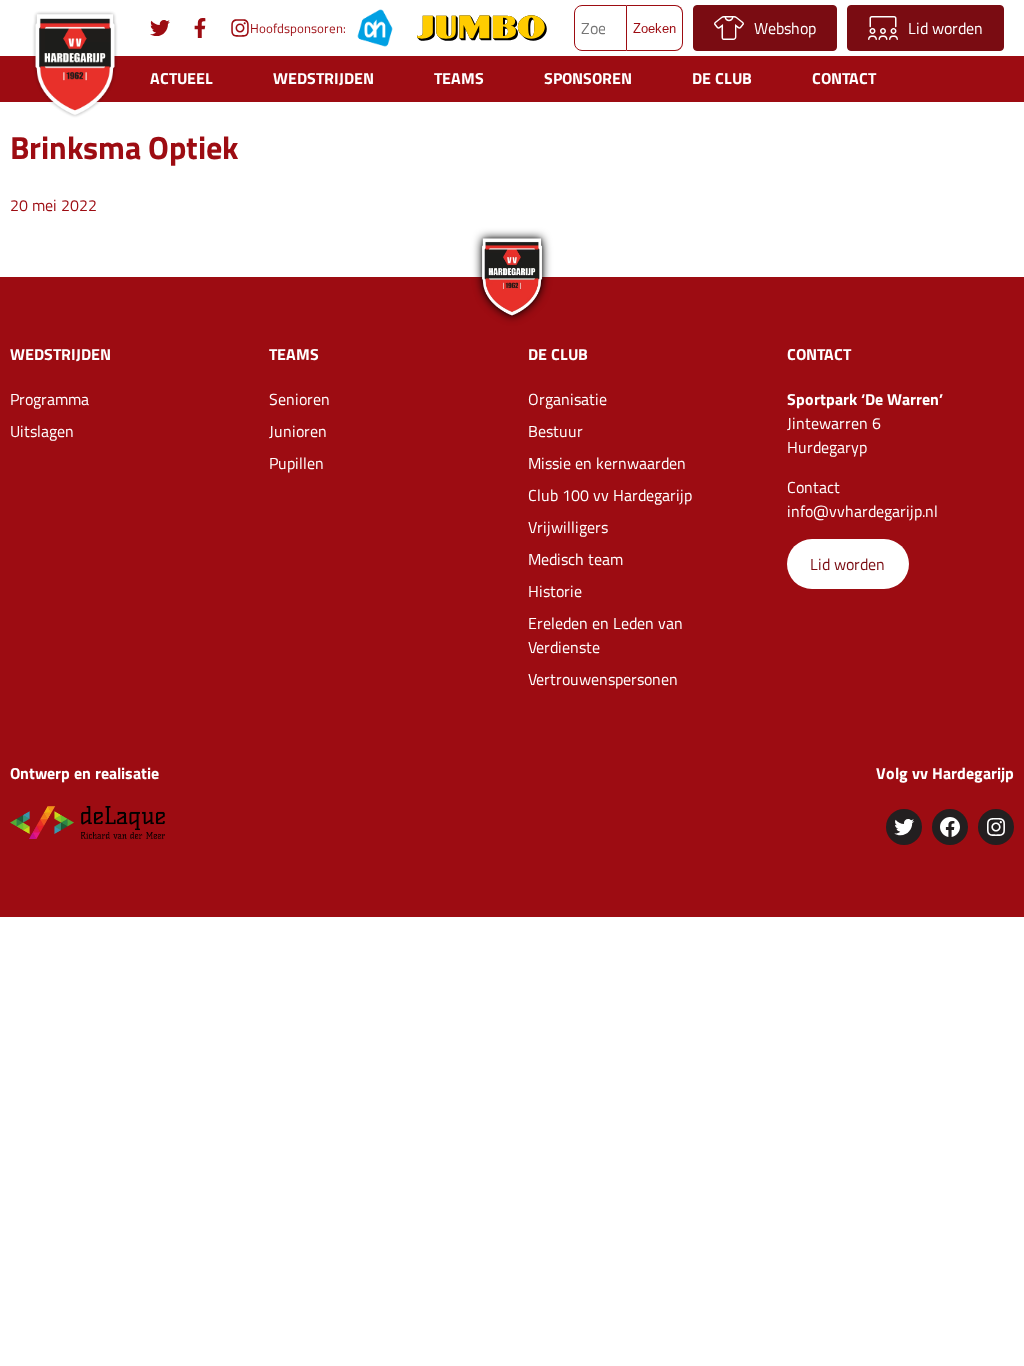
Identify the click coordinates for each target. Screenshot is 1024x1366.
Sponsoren (588, 78)
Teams (459, 78)
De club (722, 78)
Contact (844, 78)
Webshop (785, 28)
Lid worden (945, 28)
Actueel (181, 78)
